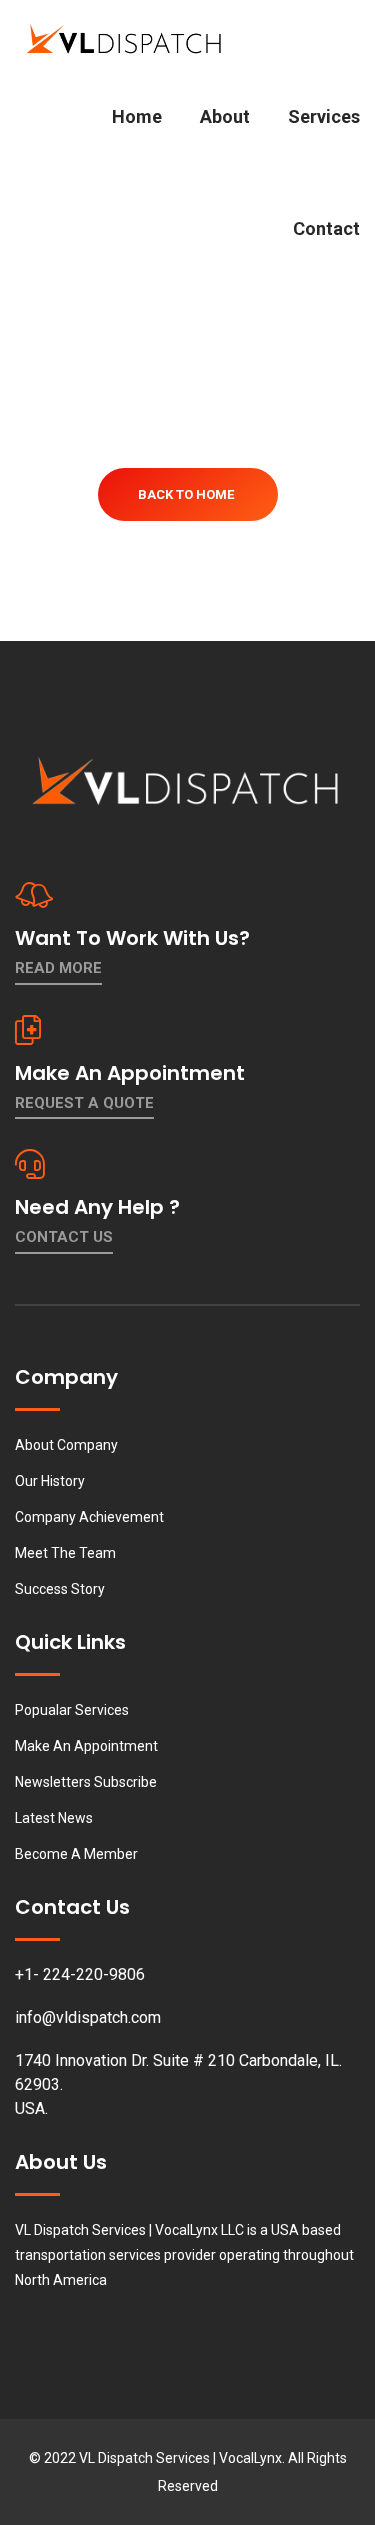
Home (137, 116)
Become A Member (76, 1854)
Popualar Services (72, 1710)
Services (324, 116)
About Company (66, 1445)
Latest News (54, 1818)
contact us (64, 1237)
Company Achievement (89, 1517)
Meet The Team (65, 1553)
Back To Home (186, 494)
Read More (58, 968)
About (225, 116)
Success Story (60, 1589)
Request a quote (84, 1103)
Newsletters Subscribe (86, 1782)
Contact (326, 228)
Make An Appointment (86, 1746)
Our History (50, 1481)
